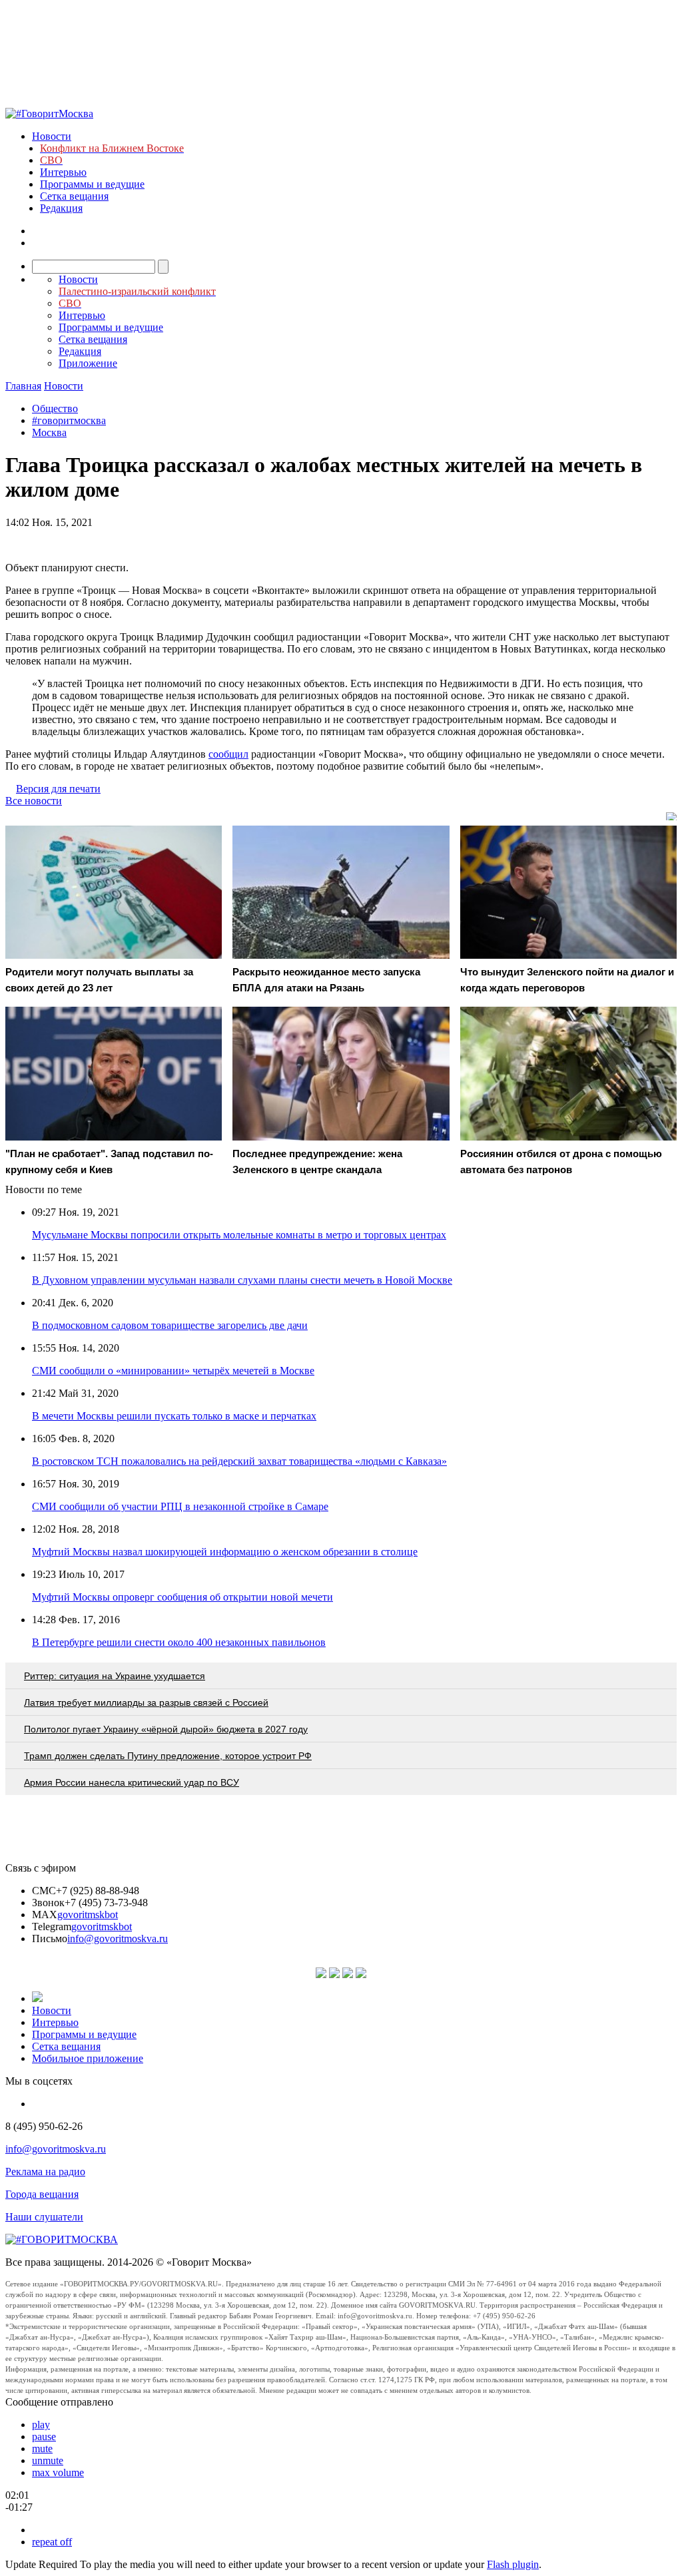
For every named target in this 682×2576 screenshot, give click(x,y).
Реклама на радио (45, 2172)
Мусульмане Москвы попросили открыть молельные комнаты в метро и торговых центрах (239, 1235)
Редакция (61, 208)
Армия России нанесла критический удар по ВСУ (132, 1782)
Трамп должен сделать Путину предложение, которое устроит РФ (168, 1756)
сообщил (228, 754)
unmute (48, 2460)
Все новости (34, 801)
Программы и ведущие (92, 184)
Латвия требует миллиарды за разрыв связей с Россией (146, 1702)
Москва (49, 432)
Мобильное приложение (88, 2058)
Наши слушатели (44, 2217)
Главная (23, 386)
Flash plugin (513, 2564)
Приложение (88, 363)
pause (44, 2437)
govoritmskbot (88, 1915)
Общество (55, 408)
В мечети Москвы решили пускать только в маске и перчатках (174, 1416)
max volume (58, 2472)
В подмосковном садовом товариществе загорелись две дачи (170, 1325)
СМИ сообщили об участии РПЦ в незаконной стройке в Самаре (180, 1506)
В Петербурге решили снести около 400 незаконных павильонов (179, 1642)
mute (42, 2448)
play (41, 2425)
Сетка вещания (74, 196)
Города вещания (42, 2194)
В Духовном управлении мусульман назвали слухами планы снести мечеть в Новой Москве (242, 1280)
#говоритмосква (69, 420)
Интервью (63, 172)
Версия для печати (58, 789)
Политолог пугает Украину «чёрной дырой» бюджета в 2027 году (166, 1729)
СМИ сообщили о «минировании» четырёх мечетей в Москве (173, 1371)
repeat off (52, 2542)
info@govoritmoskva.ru (118, 1938)
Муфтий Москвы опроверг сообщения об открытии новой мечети (182, 1597)
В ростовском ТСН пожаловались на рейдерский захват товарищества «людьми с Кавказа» (239, 1461)
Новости (52, 136)
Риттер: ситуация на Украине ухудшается (115, 1676)
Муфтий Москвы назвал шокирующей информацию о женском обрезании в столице (225, 1552)
